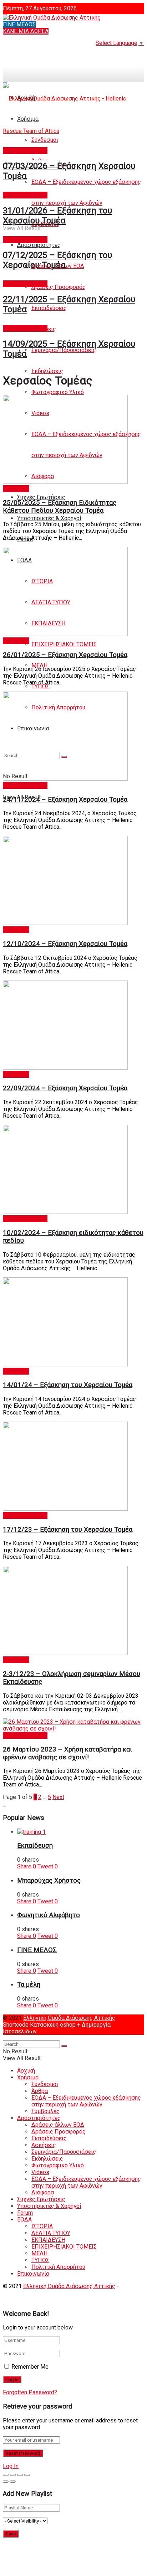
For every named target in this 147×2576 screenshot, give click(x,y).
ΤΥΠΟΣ (40, 686)
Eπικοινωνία (33, 2274)
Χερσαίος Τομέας (25, 151)
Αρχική (26, 2071)
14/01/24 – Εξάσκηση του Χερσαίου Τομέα (68, 1385)
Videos (40, 2172)
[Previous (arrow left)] (6, 2482)
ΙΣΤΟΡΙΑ (42, 2226)
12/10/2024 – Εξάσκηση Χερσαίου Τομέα (65, 944)
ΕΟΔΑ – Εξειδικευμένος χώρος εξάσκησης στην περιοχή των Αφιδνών (86, 2101)
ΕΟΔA (24, 2220)
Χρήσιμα (28, 2077)
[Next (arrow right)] (13, 2482)
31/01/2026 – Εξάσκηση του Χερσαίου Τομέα (57, 216)
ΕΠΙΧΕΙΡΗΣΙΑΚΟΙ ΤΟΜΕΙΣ (64, 644)
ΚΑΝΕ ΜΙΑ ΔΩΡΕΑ (26, 31)
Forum (25, 2213)
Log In (11, 2466)
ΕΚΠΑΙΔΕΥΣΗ (48, 2240)
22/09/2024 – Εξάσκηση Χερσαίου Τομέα (65, 1088)
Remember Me (30, 2367)
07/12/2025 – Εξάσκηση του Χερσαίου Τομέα (57, 260)
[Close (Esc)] (6, 2475)
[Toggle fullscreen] (20, 2475)
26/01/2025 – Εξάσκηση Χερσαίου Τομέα (65, 655)
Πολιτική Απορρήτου (58, 2267)
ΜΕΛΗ (39, 2253)
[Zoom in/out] (27, 2475)
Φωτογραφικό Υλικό (58, 392)
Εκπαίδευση (35, 1846)
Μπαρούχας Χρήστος (49, 1881)
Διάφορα (43, 2192)
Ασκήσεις (44, 2145)
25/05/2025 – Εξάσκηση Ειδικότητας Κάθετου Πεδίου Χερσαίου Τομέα (60, 507)
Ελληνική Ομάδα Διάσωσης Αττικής (69, 2018)
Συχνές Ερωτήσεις (41, 497)
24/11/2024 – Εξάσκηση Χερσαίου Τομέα (65, 800)
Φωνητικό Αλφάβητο (49, 1915)
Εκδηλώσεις (47, 371)
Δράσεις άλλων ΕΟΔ (58, 2125)
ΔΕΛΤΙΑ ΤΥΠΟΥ (51, 2233)
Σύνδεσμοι (45, 2084)
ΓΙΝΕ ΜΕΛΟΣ (19, 24)
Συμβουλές (45, 2111)
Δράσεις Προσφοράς (59, 287)
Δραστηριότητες (39, 245)
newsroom (16, 489)
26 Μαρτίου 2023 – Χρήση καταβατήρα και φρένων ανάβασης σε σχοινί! (67, 1753)
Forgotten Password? (30, 2392)
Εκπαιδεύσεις (49, 308)
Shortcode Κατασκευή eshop (40, 2025)
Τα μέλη (29, 1985)
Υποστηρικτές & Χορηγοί (49, 518)
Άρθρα (40, 2091)
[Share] (13, 2475)
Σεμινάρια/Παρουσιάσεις (64, 350)
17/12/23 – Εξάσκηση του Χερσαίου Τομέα (68, 1530)
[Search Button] (64, 2046)
